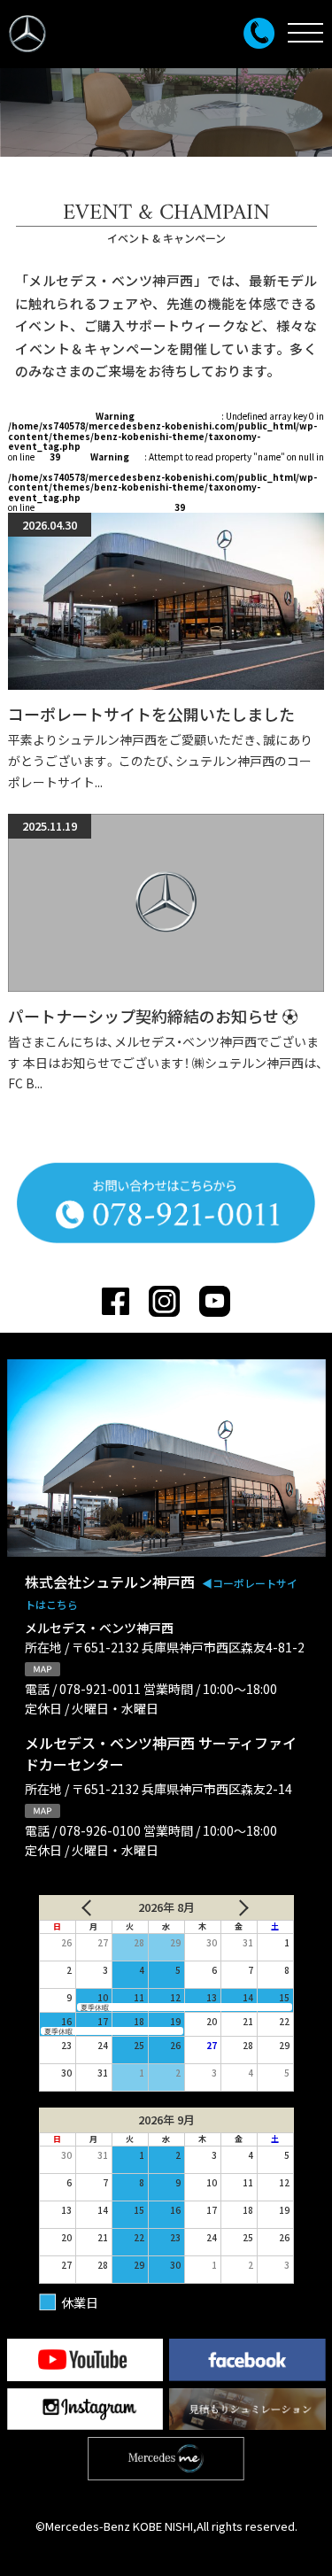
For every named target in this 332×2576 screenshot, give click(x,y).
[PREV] (81, 1907)
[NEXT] (251, 1907)
